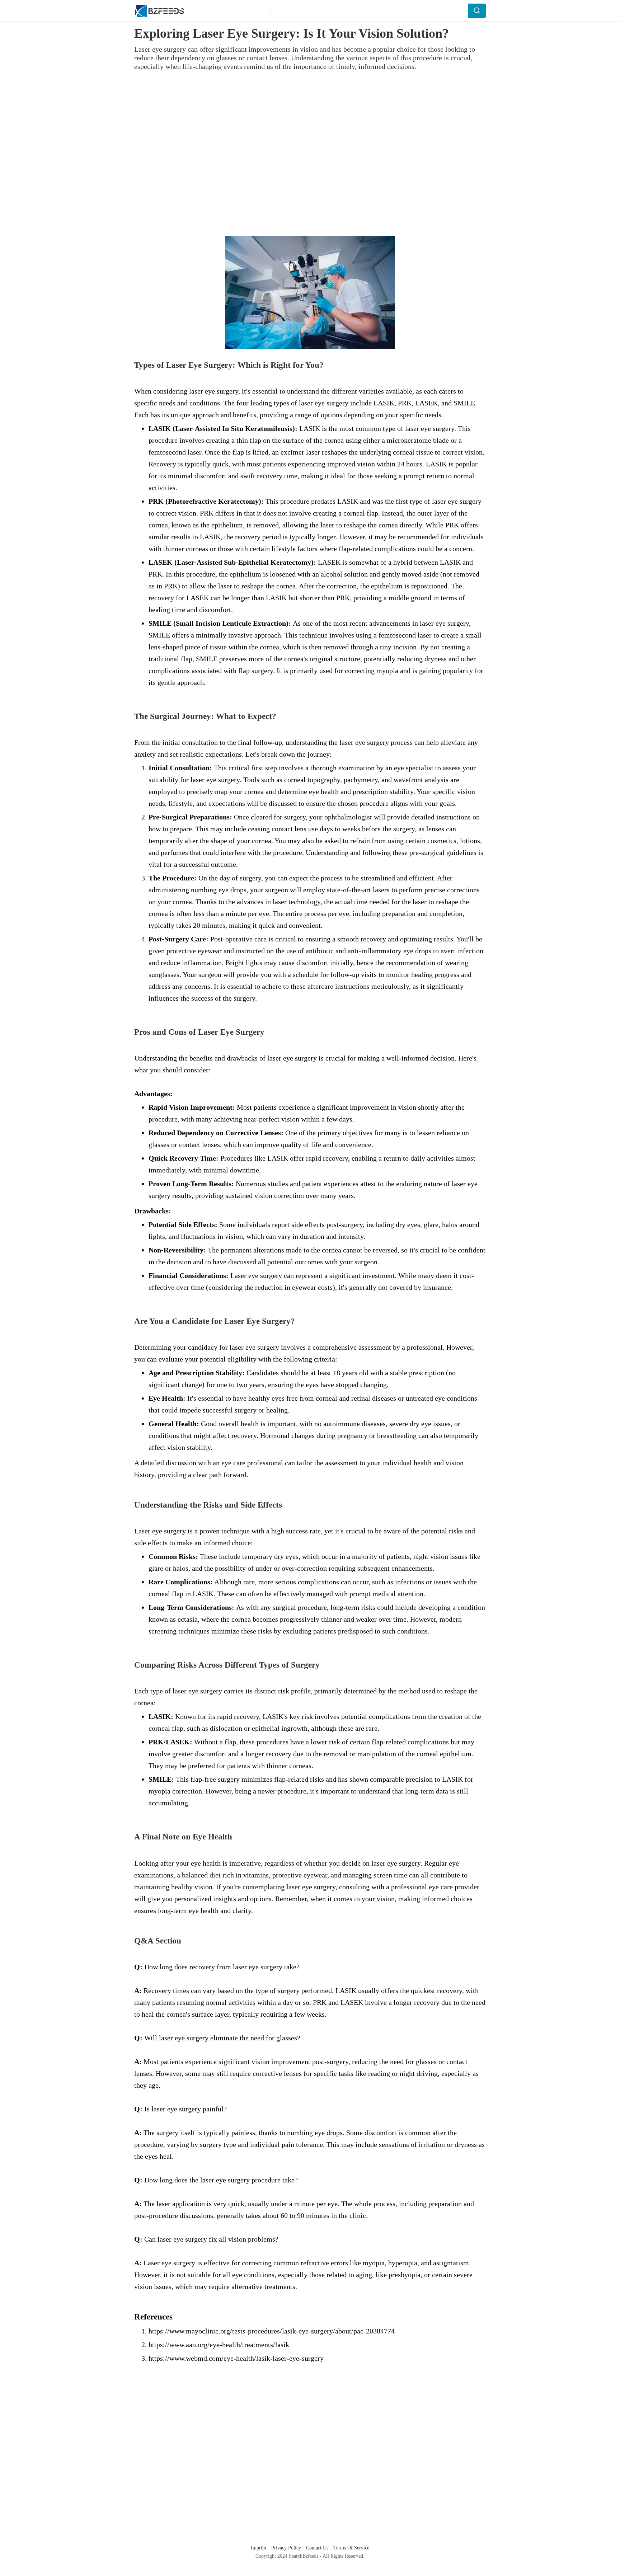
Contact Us (318, 2548)
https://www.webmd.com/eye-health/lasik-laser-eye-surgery (236, 2358)
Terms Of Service (351, 2548)
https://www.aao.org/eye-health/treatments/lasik (219, 2345)
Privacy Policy (287, 2548)
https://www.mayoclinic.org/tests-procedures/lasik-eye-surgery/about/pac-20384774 (272, 2331)
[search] (477, 11)
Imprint (259, 2548)
